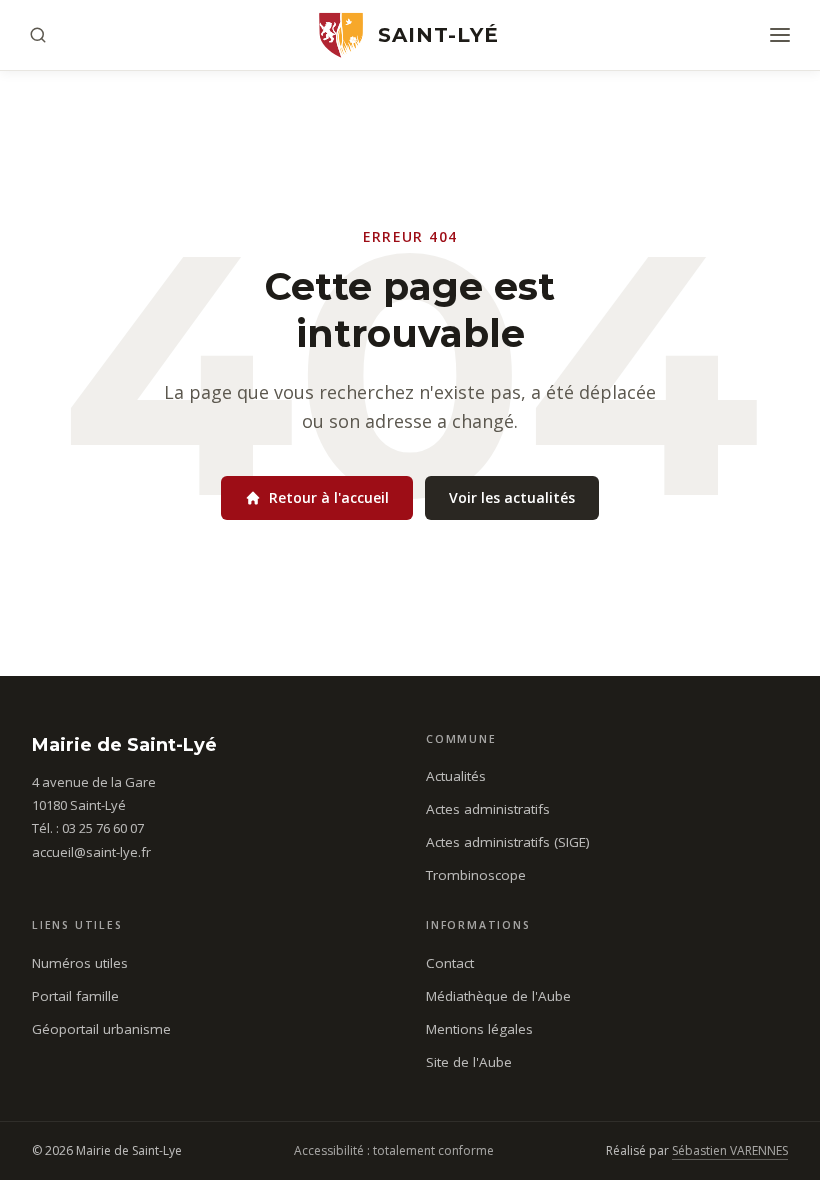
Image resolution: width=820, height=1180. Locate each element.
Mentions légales (479, 1029)
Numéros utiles (80, 963)
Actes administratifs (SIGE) (508, 842)
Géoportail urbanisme (101, 1029)
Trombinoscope (476, 875)
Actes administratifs (488, 809)
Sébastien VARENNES (730, 1150)
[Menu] (780, 35)
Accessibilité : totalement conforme (394, 1150)
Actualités (456, 776)
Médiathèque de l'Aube (498, 996)
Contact (450, 963)
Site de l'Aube (469, 1062)
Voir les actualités (512, 497)
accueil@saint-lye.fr (91, 852)
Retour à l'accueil (329, 497)
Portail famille (75, 996)
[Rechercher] (38, 35)
